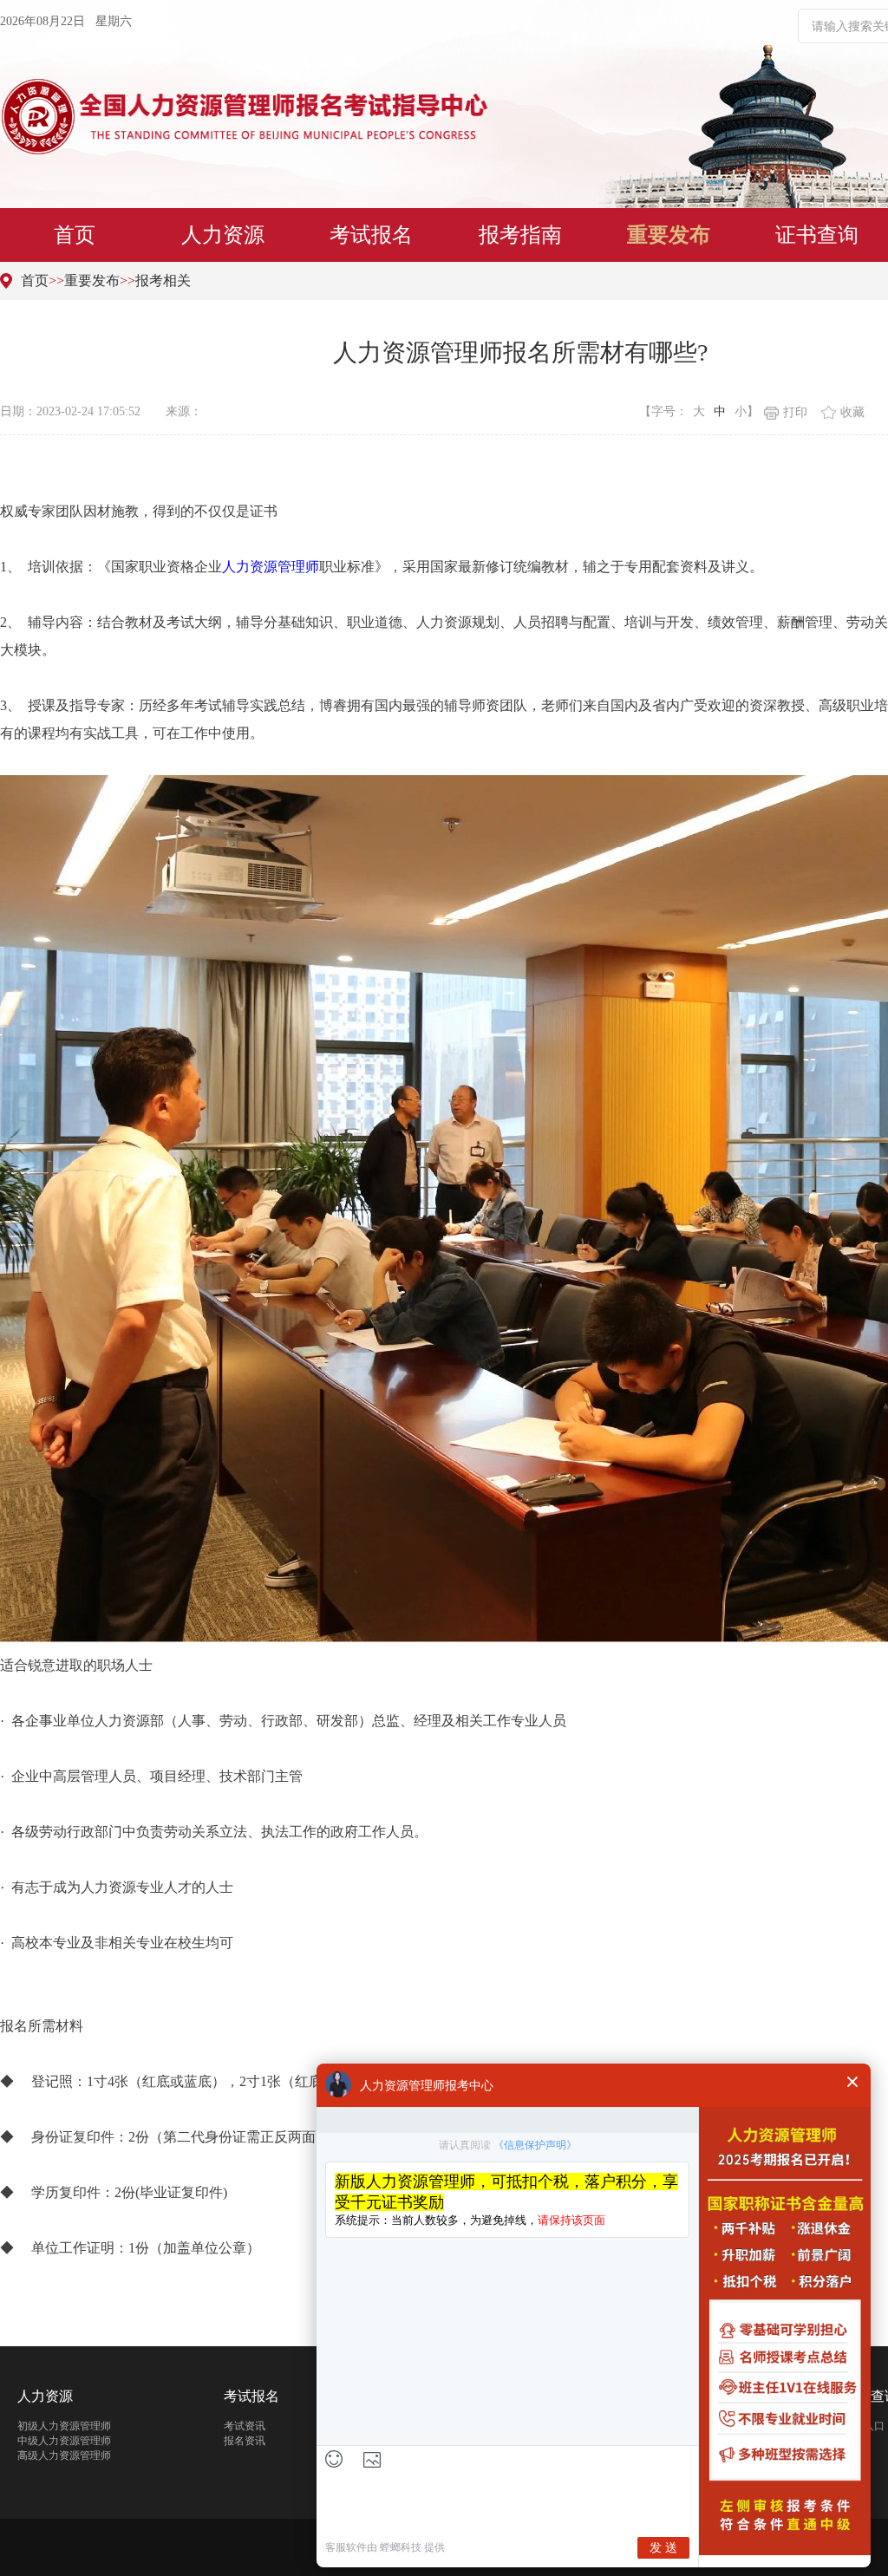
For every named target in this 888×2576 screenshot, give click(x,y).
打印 (795, 412)
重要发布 (669, 235)
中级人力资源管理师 (64, 2441)
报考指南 (520, 235)
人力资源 (223, 235)
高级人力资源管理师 (64, 2455)
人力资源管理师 (271, 567)
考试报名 (371, 235)
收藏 (852, 412)
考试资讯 (245, 2426)
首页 (75, 235)
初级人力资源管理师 (64, 2426)
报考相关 (163, 280)
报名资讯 (245, 2441)
